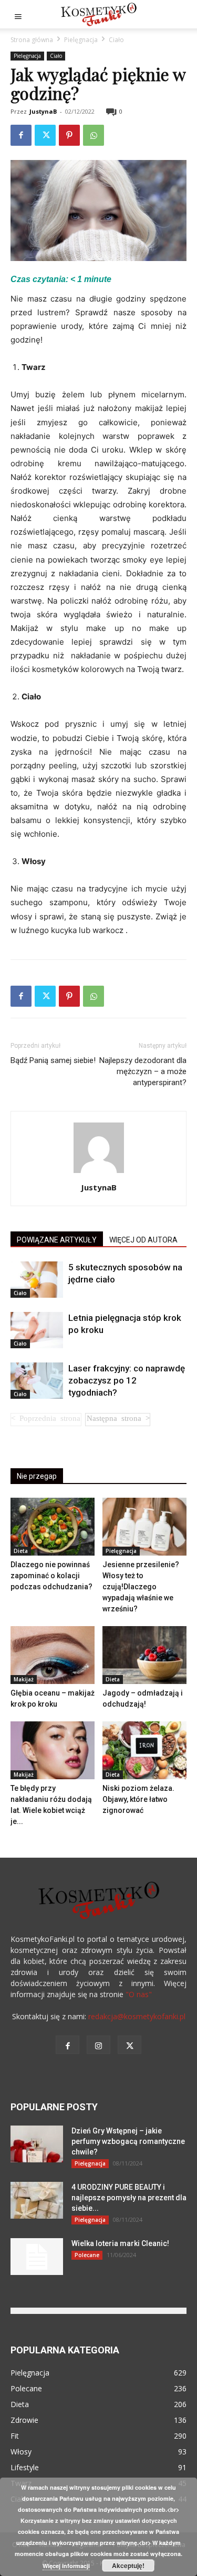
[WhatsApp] (94, 135)
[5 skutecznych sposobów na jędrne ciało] (37, 1280)
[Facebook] (21, 135)
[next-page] (118, 1420)
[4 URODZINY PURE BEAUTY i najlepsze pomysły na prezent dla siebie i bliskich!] (37, 2200)
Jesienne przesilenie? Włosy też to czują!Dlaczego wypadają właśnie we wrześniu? (141, 1587)
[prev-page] (46, 1420)
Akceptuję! (128, 2565)
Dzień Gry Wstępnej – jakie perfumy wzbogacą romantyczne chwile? (128, 2141)
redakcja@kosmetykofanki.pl (137, 2016)
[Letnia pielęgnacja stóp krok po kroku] (37, 1330)
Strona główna (32, 40)
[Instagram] (98, 2045)
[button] (18, 14)
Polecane (87, 2255)
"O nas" (139, 1994)
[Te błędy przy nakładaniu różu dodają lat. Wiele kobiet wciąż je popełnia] (53, 1750)
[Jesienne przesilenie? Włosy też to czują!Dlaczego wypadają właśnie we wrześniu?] (144, 1527)
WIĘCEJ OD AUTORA (143, 1240)
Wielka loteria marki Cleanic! (120, 2243)
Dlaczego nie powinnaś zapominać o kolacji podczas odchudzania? (51, 1576)
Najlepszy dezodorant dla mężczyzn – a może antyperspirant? (143, 1071)
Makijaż (24, 1679)
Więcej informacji (66, 2566)
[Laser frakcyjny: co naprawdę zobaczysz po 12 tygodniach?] (37, 1381)
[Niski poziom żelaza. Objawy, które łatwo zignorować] (144, 1750)
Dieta (21, 1551)
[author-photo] (99, 1173)
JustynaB (43, 111)
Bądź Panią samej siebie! (53, 1060)
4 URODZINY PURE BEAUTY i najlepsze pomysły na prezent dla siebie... (129, 2198)
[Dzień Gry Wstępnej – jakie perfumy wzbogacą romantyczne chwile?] (37, 2144)
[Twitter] (45, 135)
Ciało (116, 40)
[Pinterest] (69, 135)
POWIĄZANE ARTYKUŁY (57, 1240)
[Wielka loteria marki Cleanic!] (37, 2257)
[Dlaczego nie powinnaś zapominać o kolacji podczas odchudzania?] (53, 1527)
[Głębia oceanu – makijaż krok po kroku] (53, 1655)
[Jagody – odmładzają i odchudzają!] (144, 1655)
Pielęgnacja (81, 40)
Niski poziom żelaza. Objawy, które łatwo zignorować (138, 1799)
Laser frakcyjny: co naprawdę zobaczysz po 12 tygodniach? (127, 1380)
